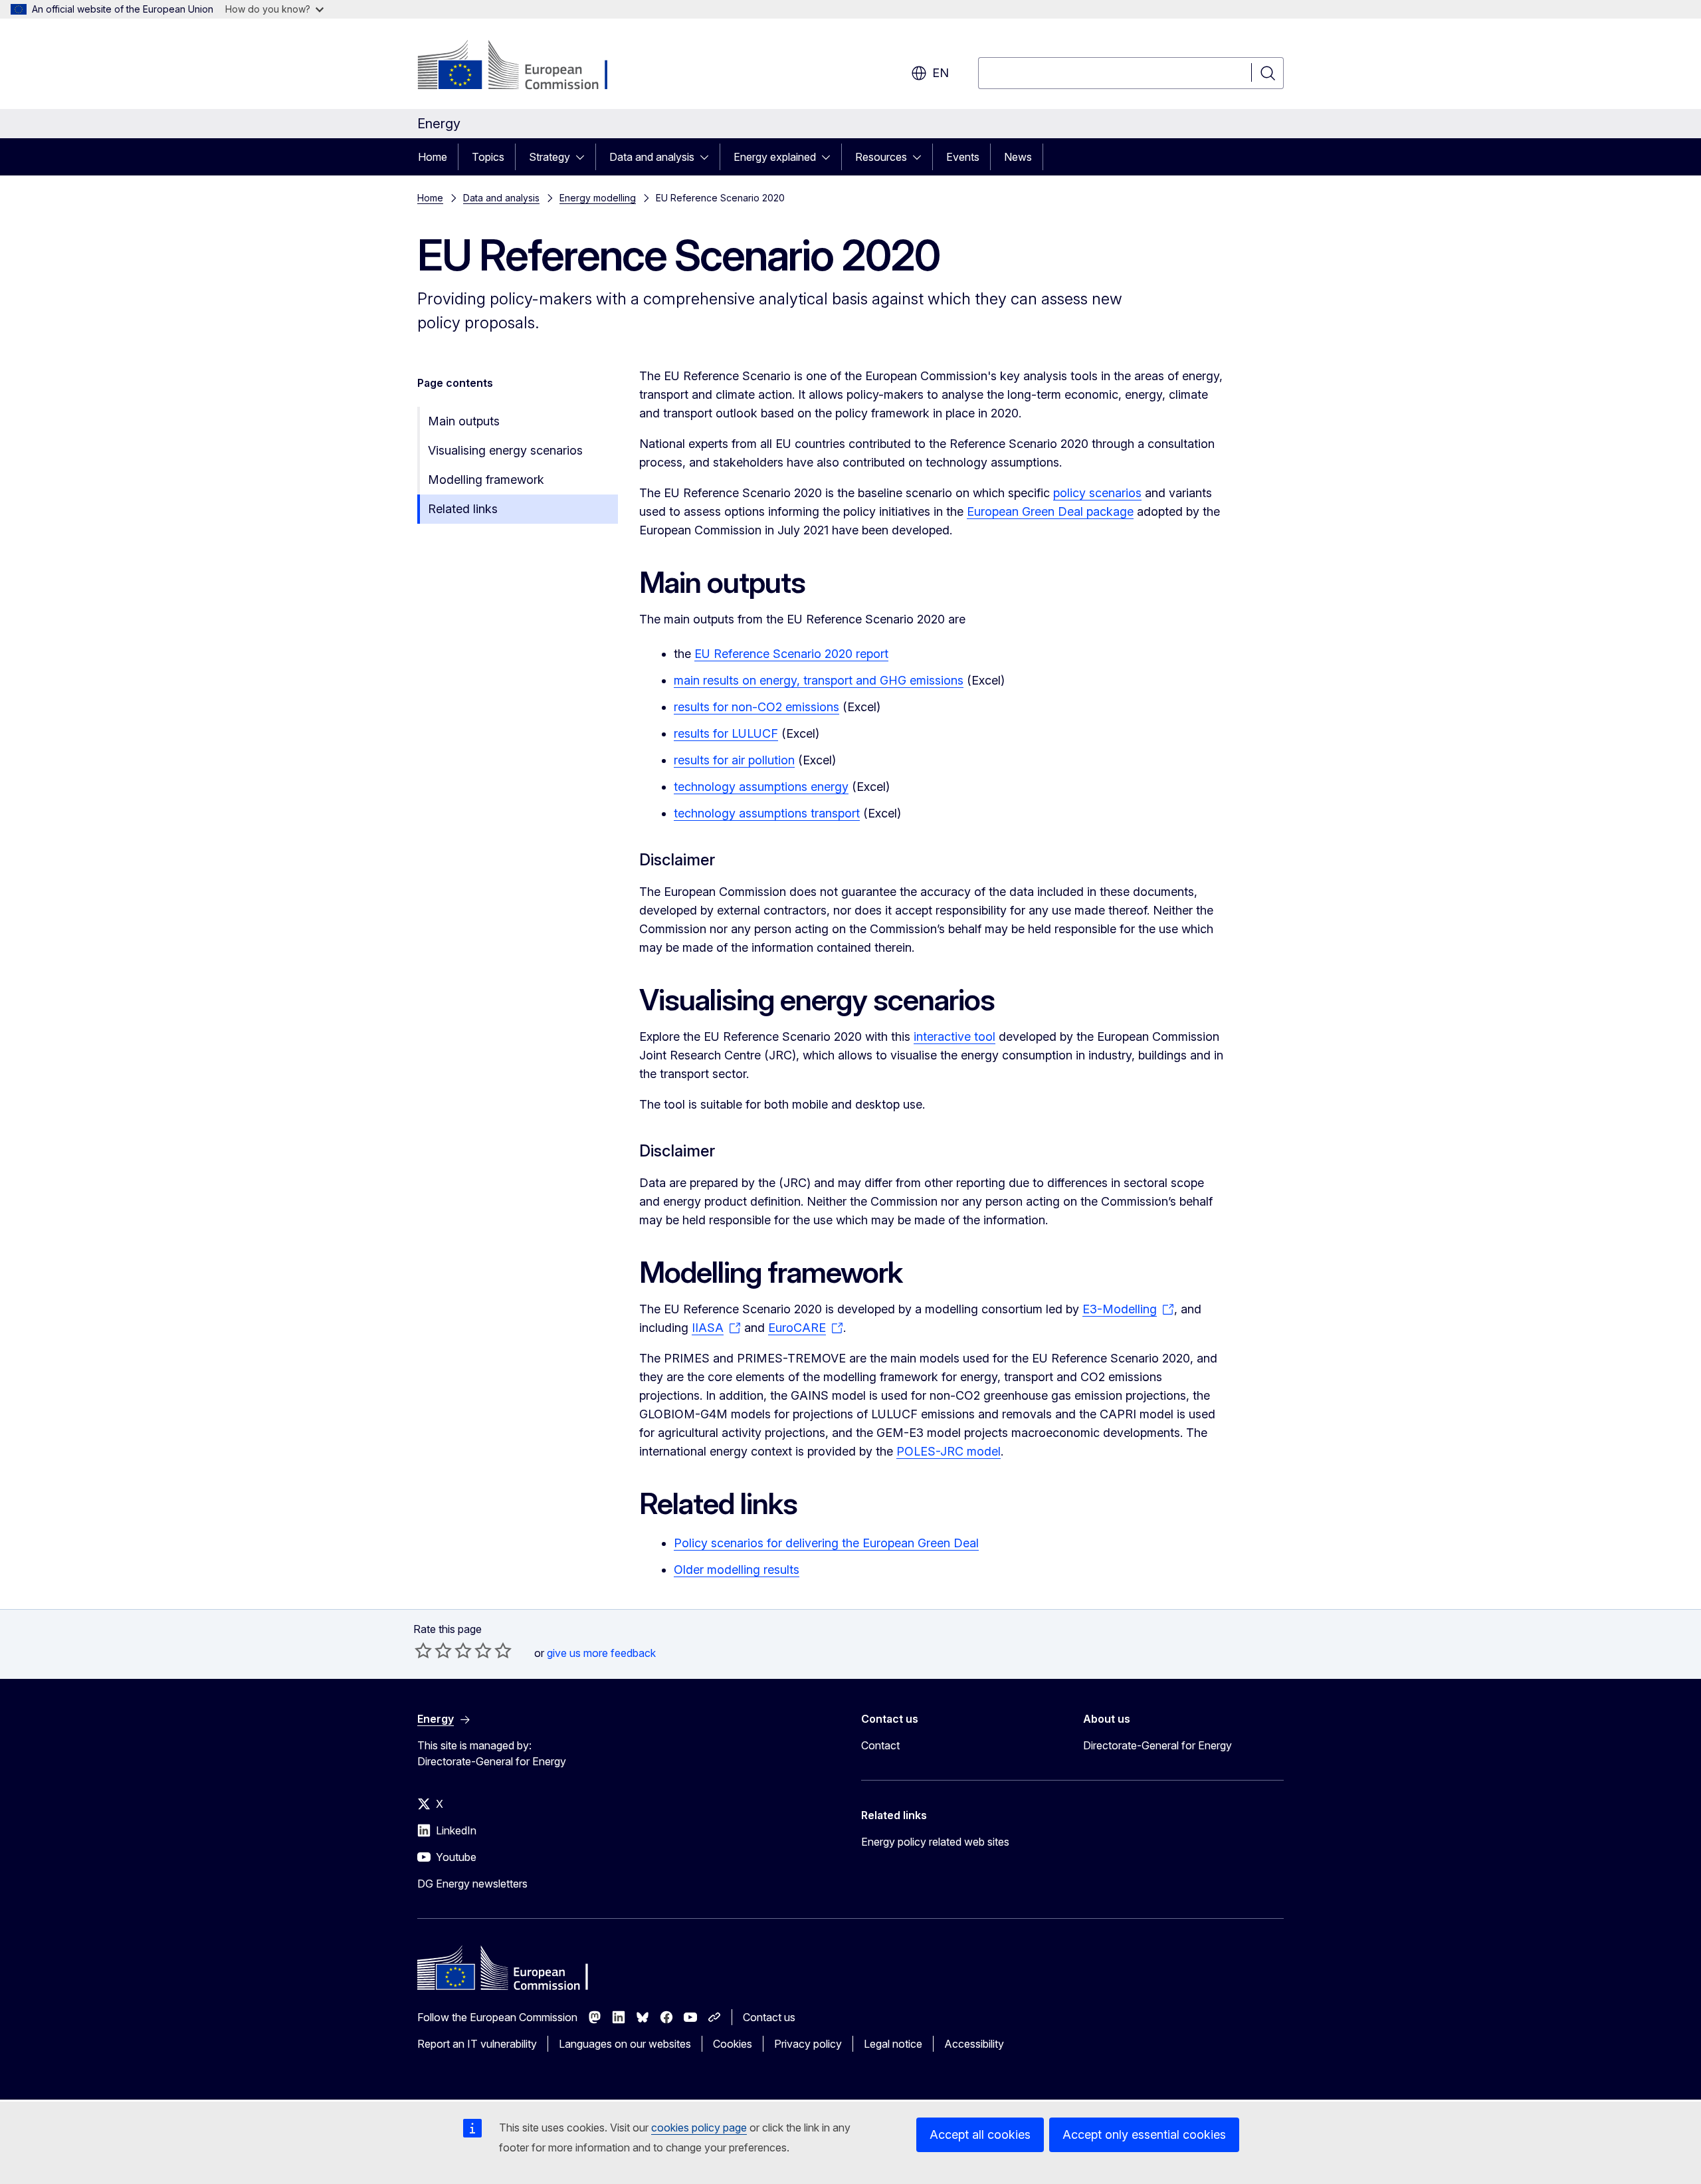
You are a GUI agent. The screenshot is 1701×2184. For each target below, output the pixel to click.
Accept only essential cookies (1144, 2134)
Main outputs (464, 421)
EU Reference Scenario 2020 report (791, 654)
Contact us (769, 2017)
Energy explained (775, 157)
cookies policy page (699, 2128)
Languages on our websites (625, 2044)
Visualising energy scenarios (505, 450)
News (1018, 157)
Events (963, 157)
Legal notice (893, 2044)
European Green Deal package (1050, 511)
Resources (881, 157)
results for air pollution (734, 760)
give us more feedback (601, 1653)
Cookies (733, 2044)
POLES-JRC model (949, 1451)
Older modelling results (737, 1570)
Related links (463, 509)
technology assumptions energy (761, 787)
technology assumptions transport (767, 813)
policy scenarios (1097, 493)
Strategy (550, 157)
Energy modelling (598, 198)
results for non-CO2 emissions (756, 707)
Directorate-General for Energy (1157, 1745)
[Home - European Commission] (525, 66)
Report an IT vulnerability (477, 2044)
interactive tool (954, 1037)
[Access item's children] (584, 157)
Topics (488, 157)
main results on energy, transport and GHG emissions (819, 680)
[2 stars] (433, 1650)
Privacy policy (808, 2044)
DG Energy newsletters (472, 1884)
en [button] (941, 73)
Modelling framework (486, 480)
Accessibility (974, 2044)
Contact (880, 1745)
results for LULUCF (726, 733)
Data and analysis (652, 157)
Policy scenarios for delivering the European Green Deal (826, 1543)
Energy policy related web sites (935, 1842)
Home (433, 157)
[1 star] (423, 1650)
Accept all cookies (980, 2134)
